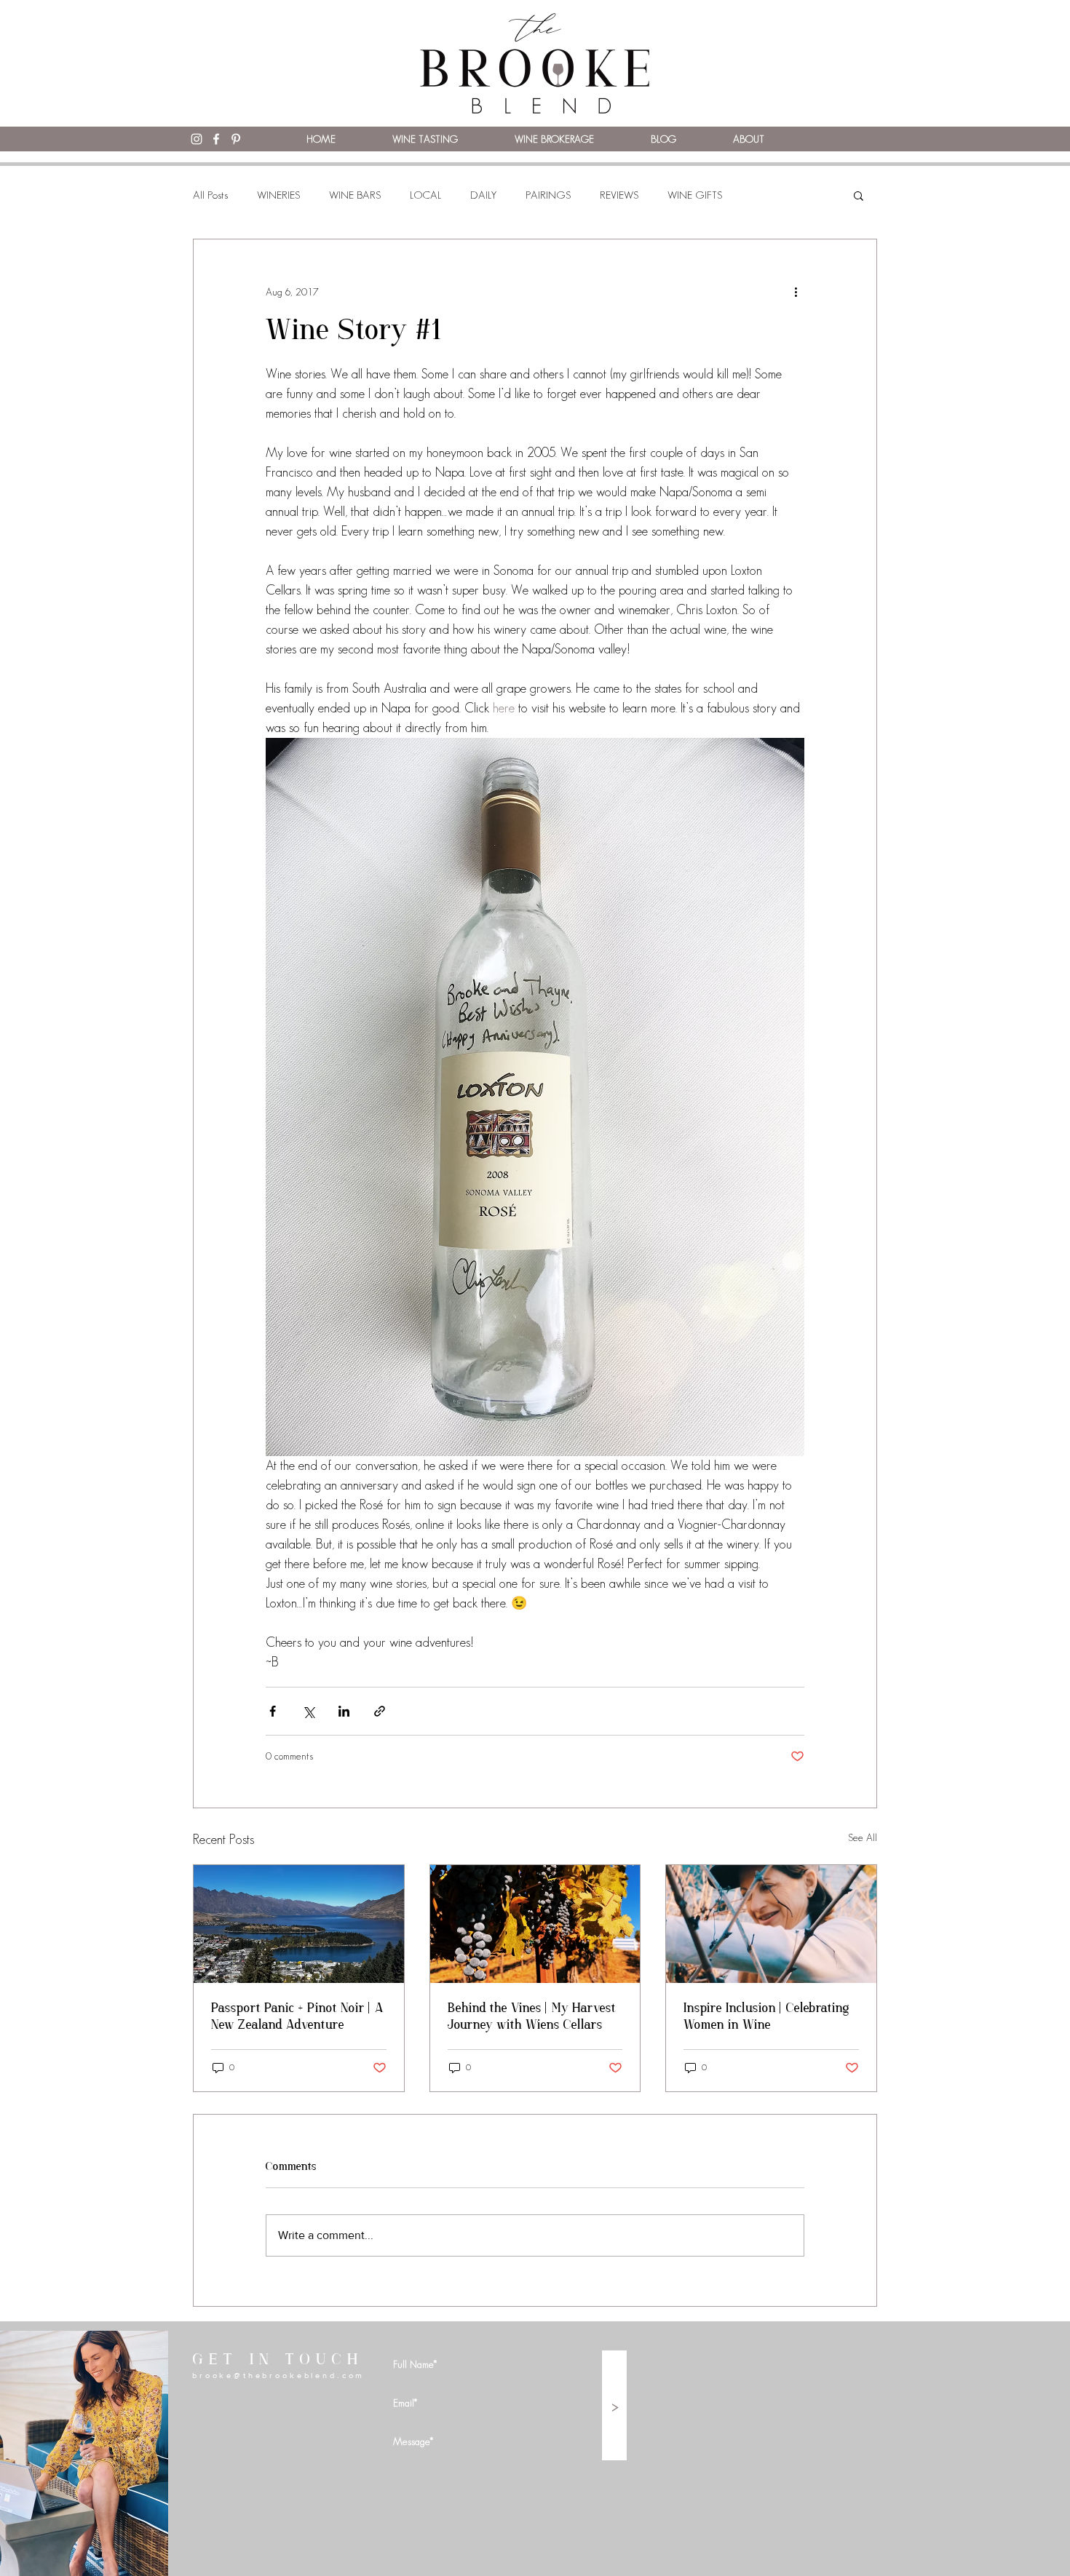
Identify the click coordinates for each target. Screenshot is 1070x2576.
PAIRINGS (548, 195)
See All (863, 1837)
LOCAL (425, 195)
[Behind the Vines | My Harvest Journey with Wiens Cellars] (535, 1924)
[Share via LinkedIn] (344, 1711)
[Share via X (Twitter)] (308, 1711)
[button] (859, 195)
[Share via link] (380, 1711)
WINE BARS (355, 195)
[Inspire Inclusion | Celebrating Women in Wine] (771, 1924)
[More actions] (796, 292)
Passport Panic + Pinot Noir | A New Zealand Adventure (297, 2017)
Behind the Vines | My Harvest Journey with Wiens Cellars (532, 2017)
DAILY (483, 195)
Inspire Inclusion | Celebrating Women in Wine (766, 2017)
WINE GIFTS (695, 195)
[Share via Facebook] (273, 1711)
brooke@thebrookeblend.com (278, 2375)
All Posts (210, 195)
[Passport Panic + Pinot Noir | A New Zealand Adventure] (299, 1924)
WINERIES (278, 195)
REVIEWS (619, 195)
